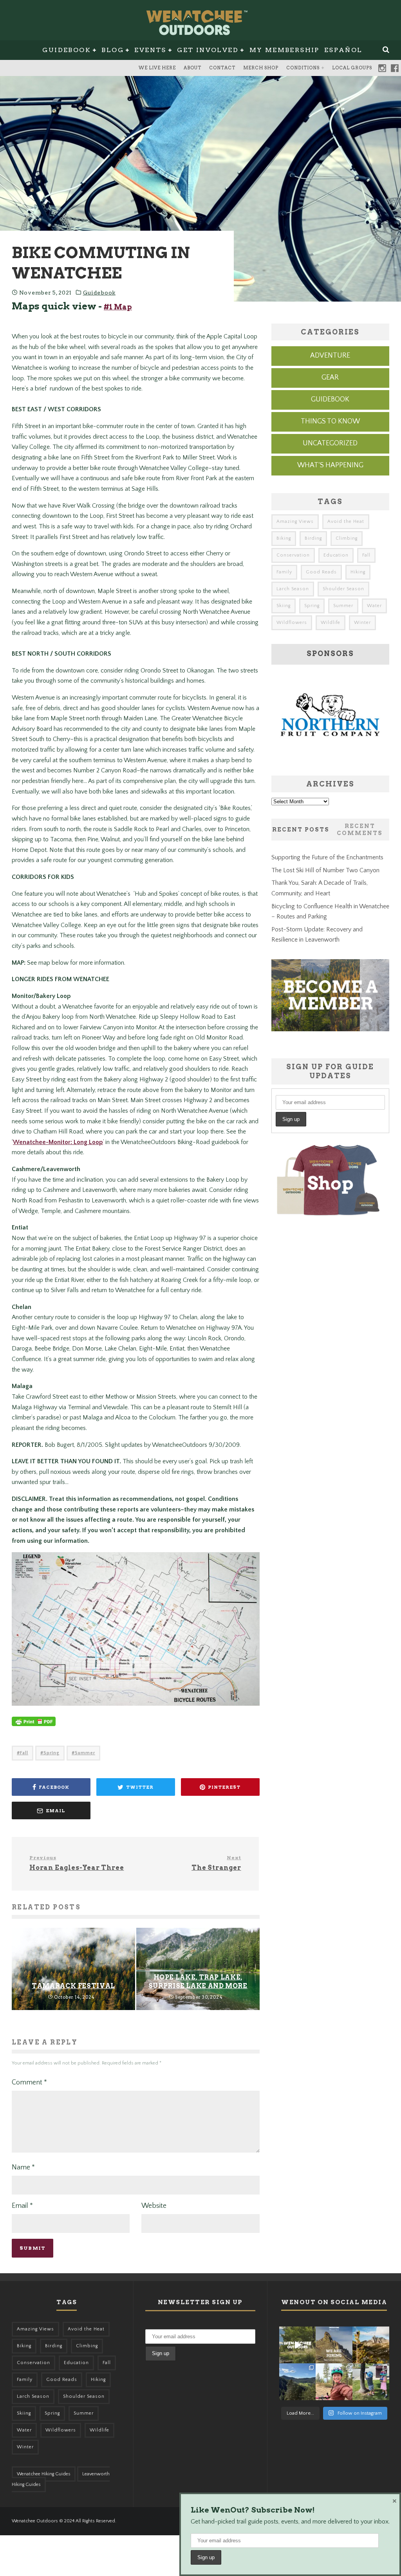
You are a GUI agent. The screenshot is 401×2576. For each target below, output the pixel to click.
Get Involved (208, 50)
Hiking (358, 572)
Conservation (293, 555)
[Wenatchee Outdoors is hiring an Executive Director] (334, 2345)
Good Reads (321, 572)
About (192, 68)
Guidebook (67, 50)
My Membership (284, 50)
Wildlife (331, 623)
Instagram (382, 68)
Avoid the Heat (346, 522)
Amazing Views (295, 522)
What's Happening (330, 465)
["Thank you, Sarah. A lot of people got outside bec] (334, 2382)
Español (343, 50)
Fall (24, 1753)
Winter (362, 623)
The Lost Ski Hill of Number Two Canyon (325, 870)
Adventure (330, 356)
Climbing (347, 538)
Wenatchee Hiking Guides (44, 2474)
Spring (51, 1753)
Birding (313, 538)
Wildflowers (292, 623)
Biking (284, 538)
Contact (222, 68)
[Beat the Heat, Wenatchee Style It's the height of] (298, 2345)
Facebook (395, 68)
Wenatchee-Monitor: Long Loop (58, 1142)
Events (150, 50)
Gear (330, 378)
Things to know (330, 421)
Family (284, 572)
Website (154, 2206)
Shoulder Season (343, 589)
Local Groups (352, 68)
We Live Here (157, 68)
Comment (29, 2082)
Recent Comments (360, 830)
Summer (85, 1753)
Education (336, 555)
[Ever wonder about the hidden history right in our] (298, 2382)
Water (374, 606)
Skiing (284, 606)
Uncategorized (330, 443)
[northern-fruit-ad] (330, 758)
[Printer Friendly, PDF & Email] (34, 1725)
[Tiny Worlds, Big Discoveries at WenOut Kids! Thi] (371, 2382)
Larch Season (293, 589)
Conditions (303, 68)
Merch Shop (261, 68)
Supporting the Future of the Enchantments (327, 857)
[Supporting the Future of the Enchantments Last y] (371, 2345)
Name (23, 2167)
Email (22, 2206)
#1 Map (118, 307)
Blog (113, 50)
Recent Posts (301, 830)
